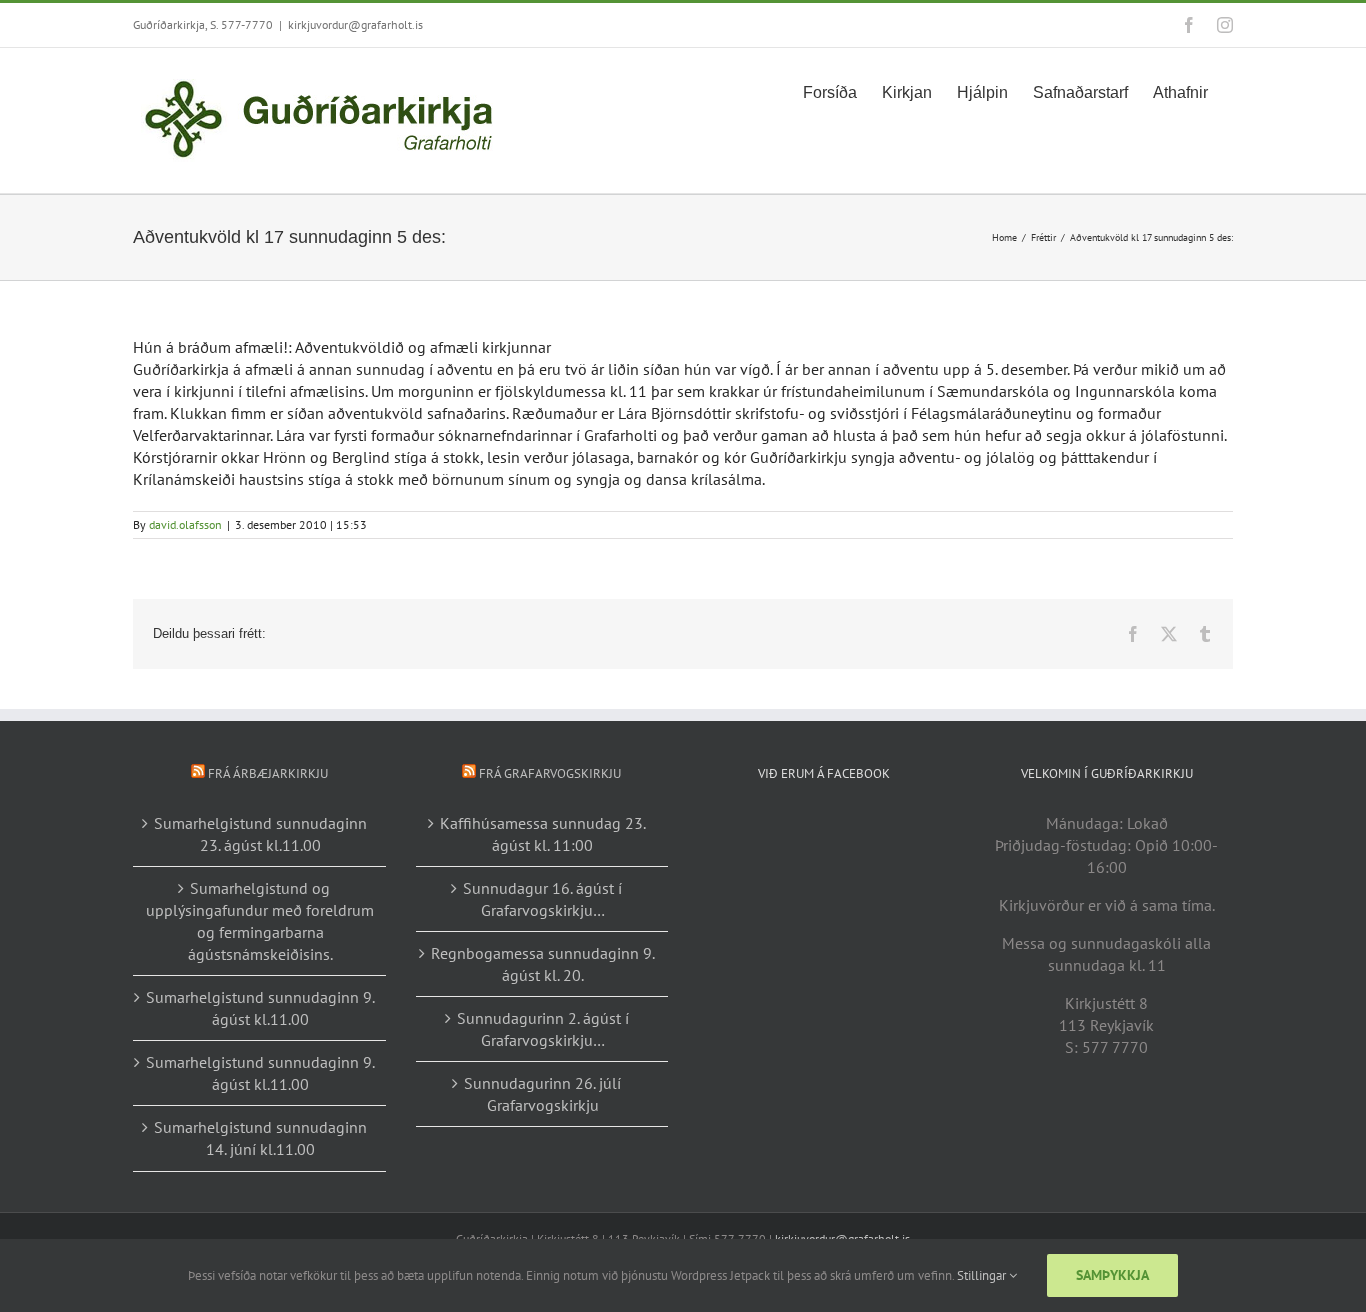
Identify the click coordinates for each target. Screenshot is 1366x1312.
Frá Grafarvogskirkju (550, 773)
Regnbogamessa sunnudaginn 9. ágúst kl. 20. (543, 964)
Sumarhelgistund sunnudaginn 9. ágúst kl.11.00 (260, 1008)
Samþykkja (1112, 1275)
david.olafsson (185, 524)
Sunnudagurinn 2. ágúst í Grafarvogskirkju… (543, 1029)
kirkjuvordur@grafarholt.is (355, 24)
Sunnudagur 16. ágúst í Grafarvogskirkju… (542, 899)
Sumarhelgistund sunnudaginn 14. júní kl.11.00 (260, 1138)
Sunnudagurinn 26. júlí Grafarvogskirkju (542, 1094)
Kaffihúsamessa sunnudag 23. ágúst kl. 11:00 (543, 834)
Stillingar (983, 1275)
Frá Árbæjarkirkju (268, 773)
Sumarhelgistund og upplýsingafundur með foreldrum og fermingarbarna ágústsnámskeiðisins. (260, 921)
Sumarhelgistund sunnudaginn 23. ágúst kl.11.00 (260, 834)
